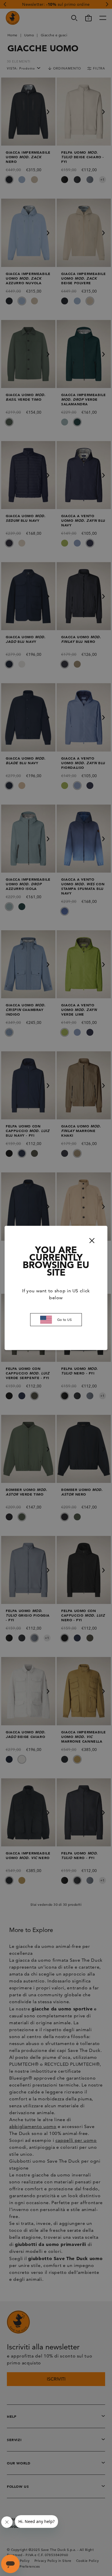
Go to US (65, 1320)
